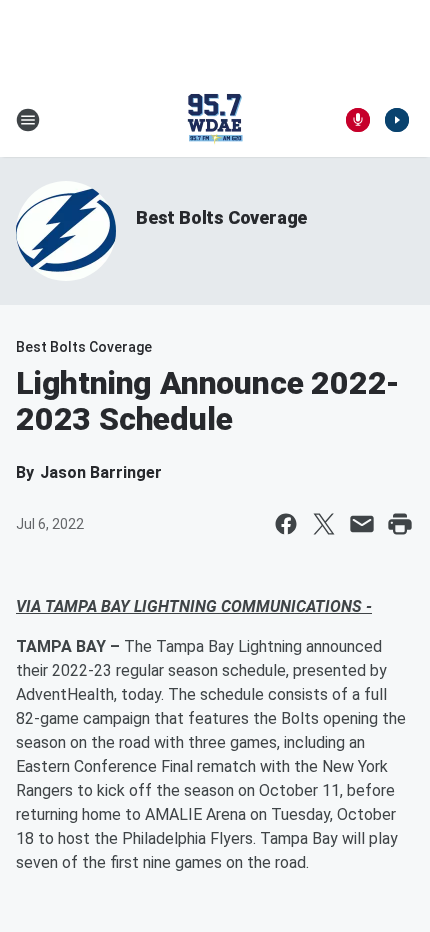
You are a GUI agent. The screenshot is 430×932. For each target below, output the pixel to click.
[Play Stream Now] (397, 120)
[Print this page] (400, 524)
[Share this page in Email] (362, 524)
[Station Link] (215, 120)
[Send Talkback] (358, 120)
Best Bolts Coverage (221, 217)
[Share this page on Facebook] (286, 524)
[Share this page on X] (324, 524)
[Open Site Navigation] (28, 120)
